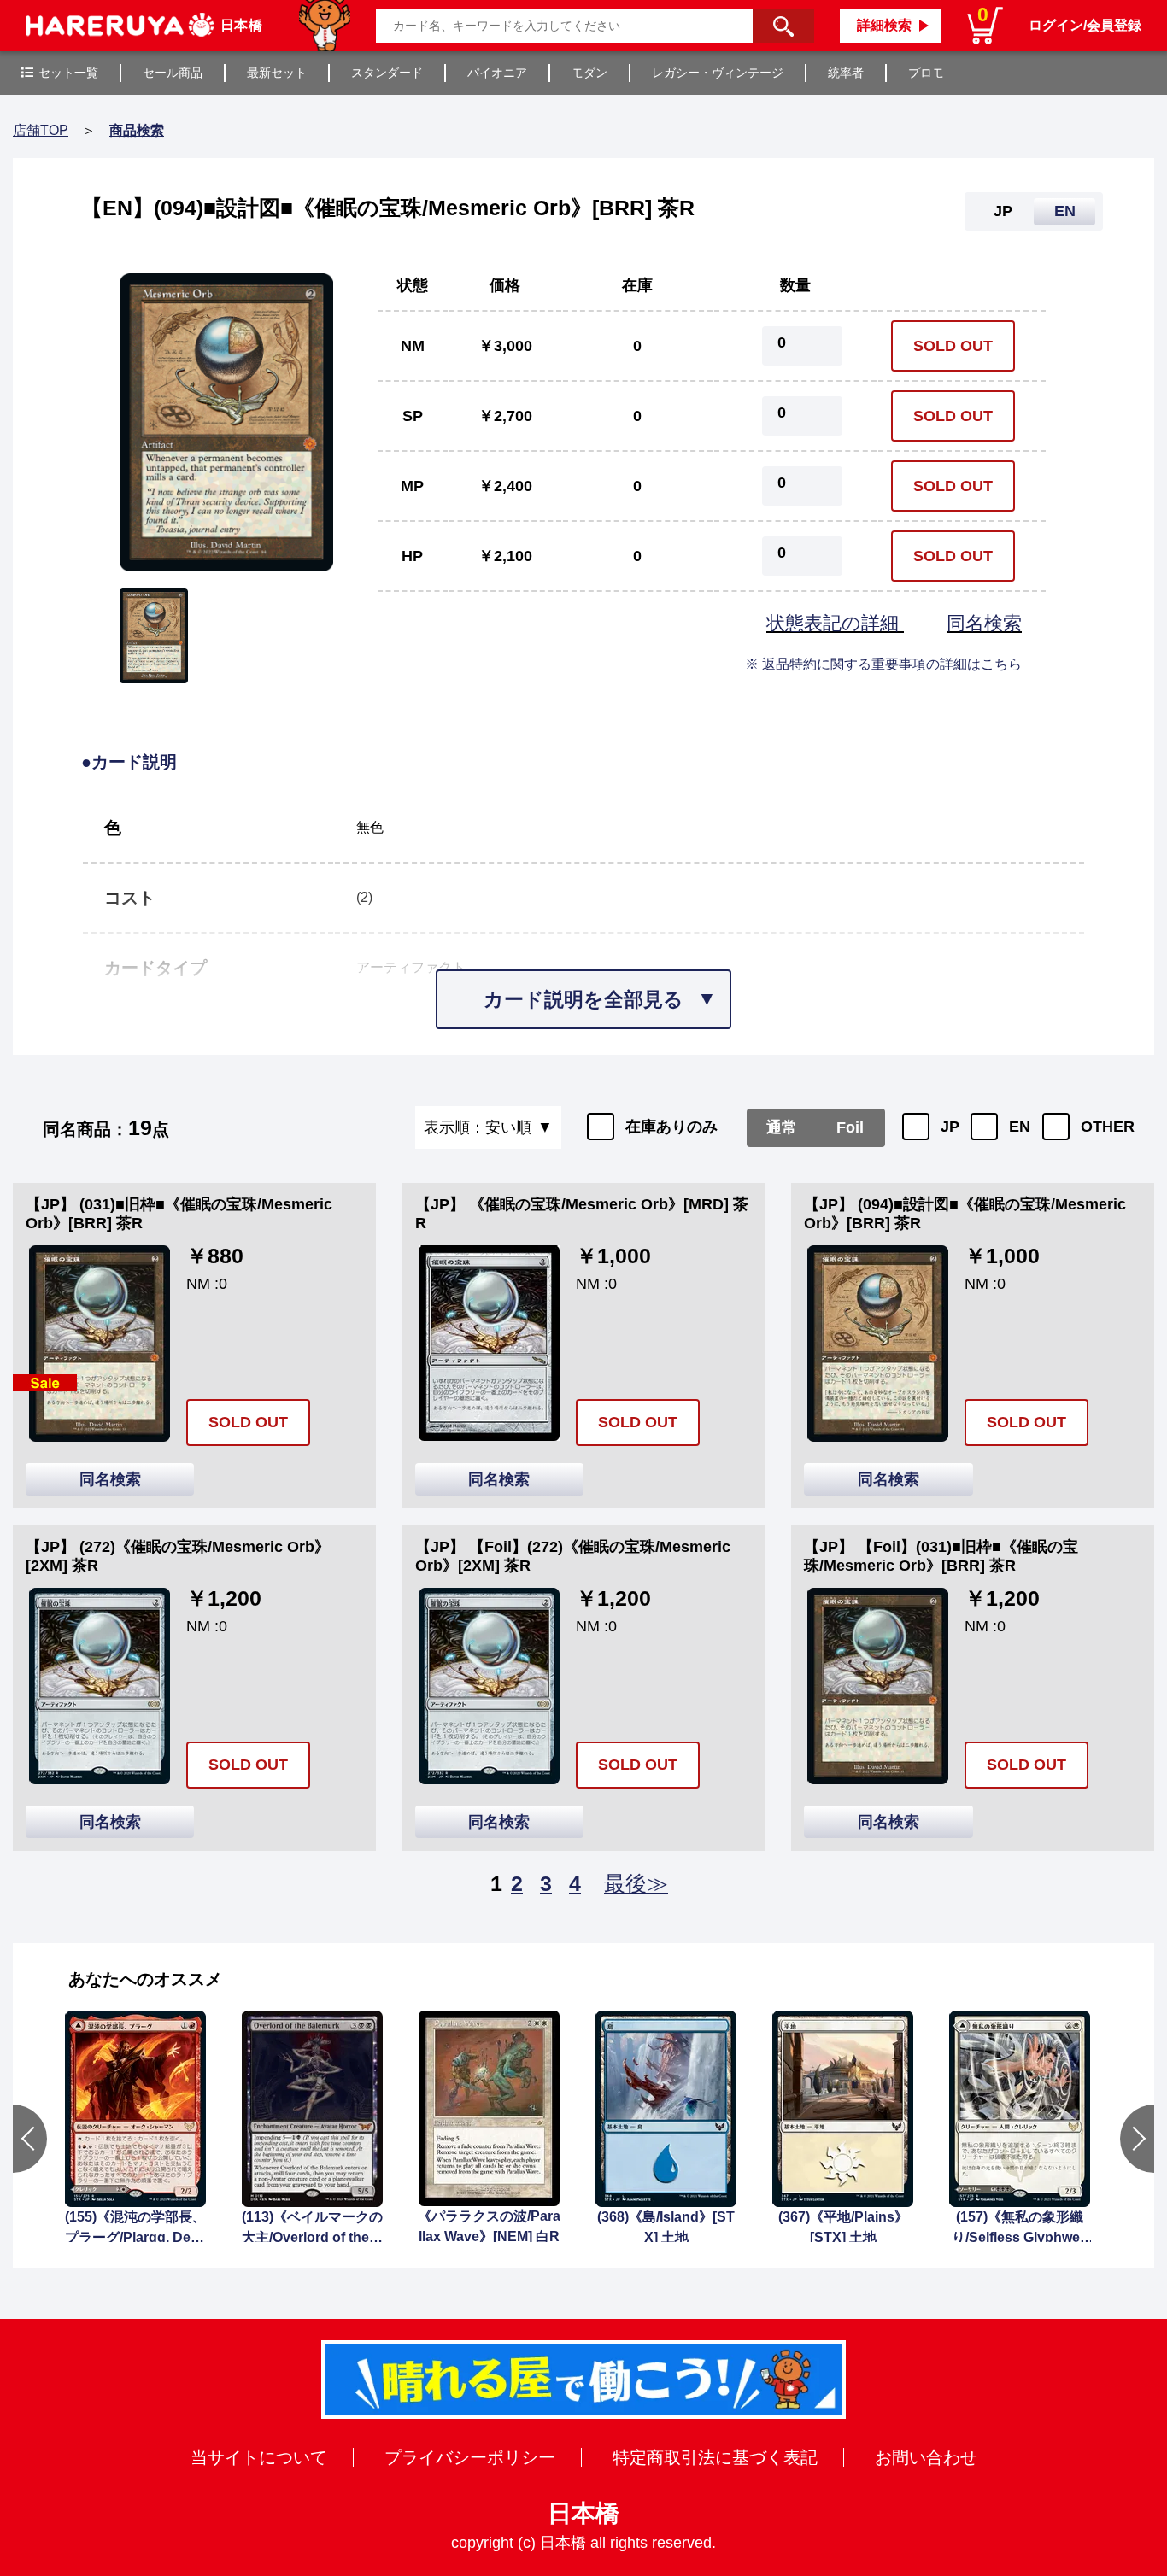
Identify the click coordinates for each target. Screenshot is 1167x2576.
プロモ (926, 73)
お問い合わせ (926, 2457)
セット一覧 (68, 73)
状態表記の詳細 (835, 623)
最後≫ (636, 1883)
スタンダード (387, 73)
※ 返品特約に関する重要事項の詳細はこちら (883, 664)
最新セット (277, 73)
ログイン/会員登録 (1085, 25)
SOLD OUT (953, 346)
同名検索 (984, 623)
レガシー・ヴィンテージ (718, 73)
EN (1020, 1127)
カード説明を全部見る (583, 999)
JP (950, 1127)
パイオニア (497, 73)
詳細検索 (884, 25)
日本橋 (583, 2513)
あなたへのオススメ (145, 1979)
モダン (589, 73)
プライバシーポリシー (470, 2457)
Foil (850, 1127)
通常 (782, 1127)
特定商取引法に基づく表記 (715, 2457)
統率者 (846, 73)
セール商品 (173, 73)
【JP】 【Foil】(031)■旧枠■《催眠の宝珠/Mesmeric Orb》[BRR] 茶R (941, 1556)
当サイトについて (259, 2457)
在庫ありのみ (671, 1127)
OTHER (1108, 1127)
